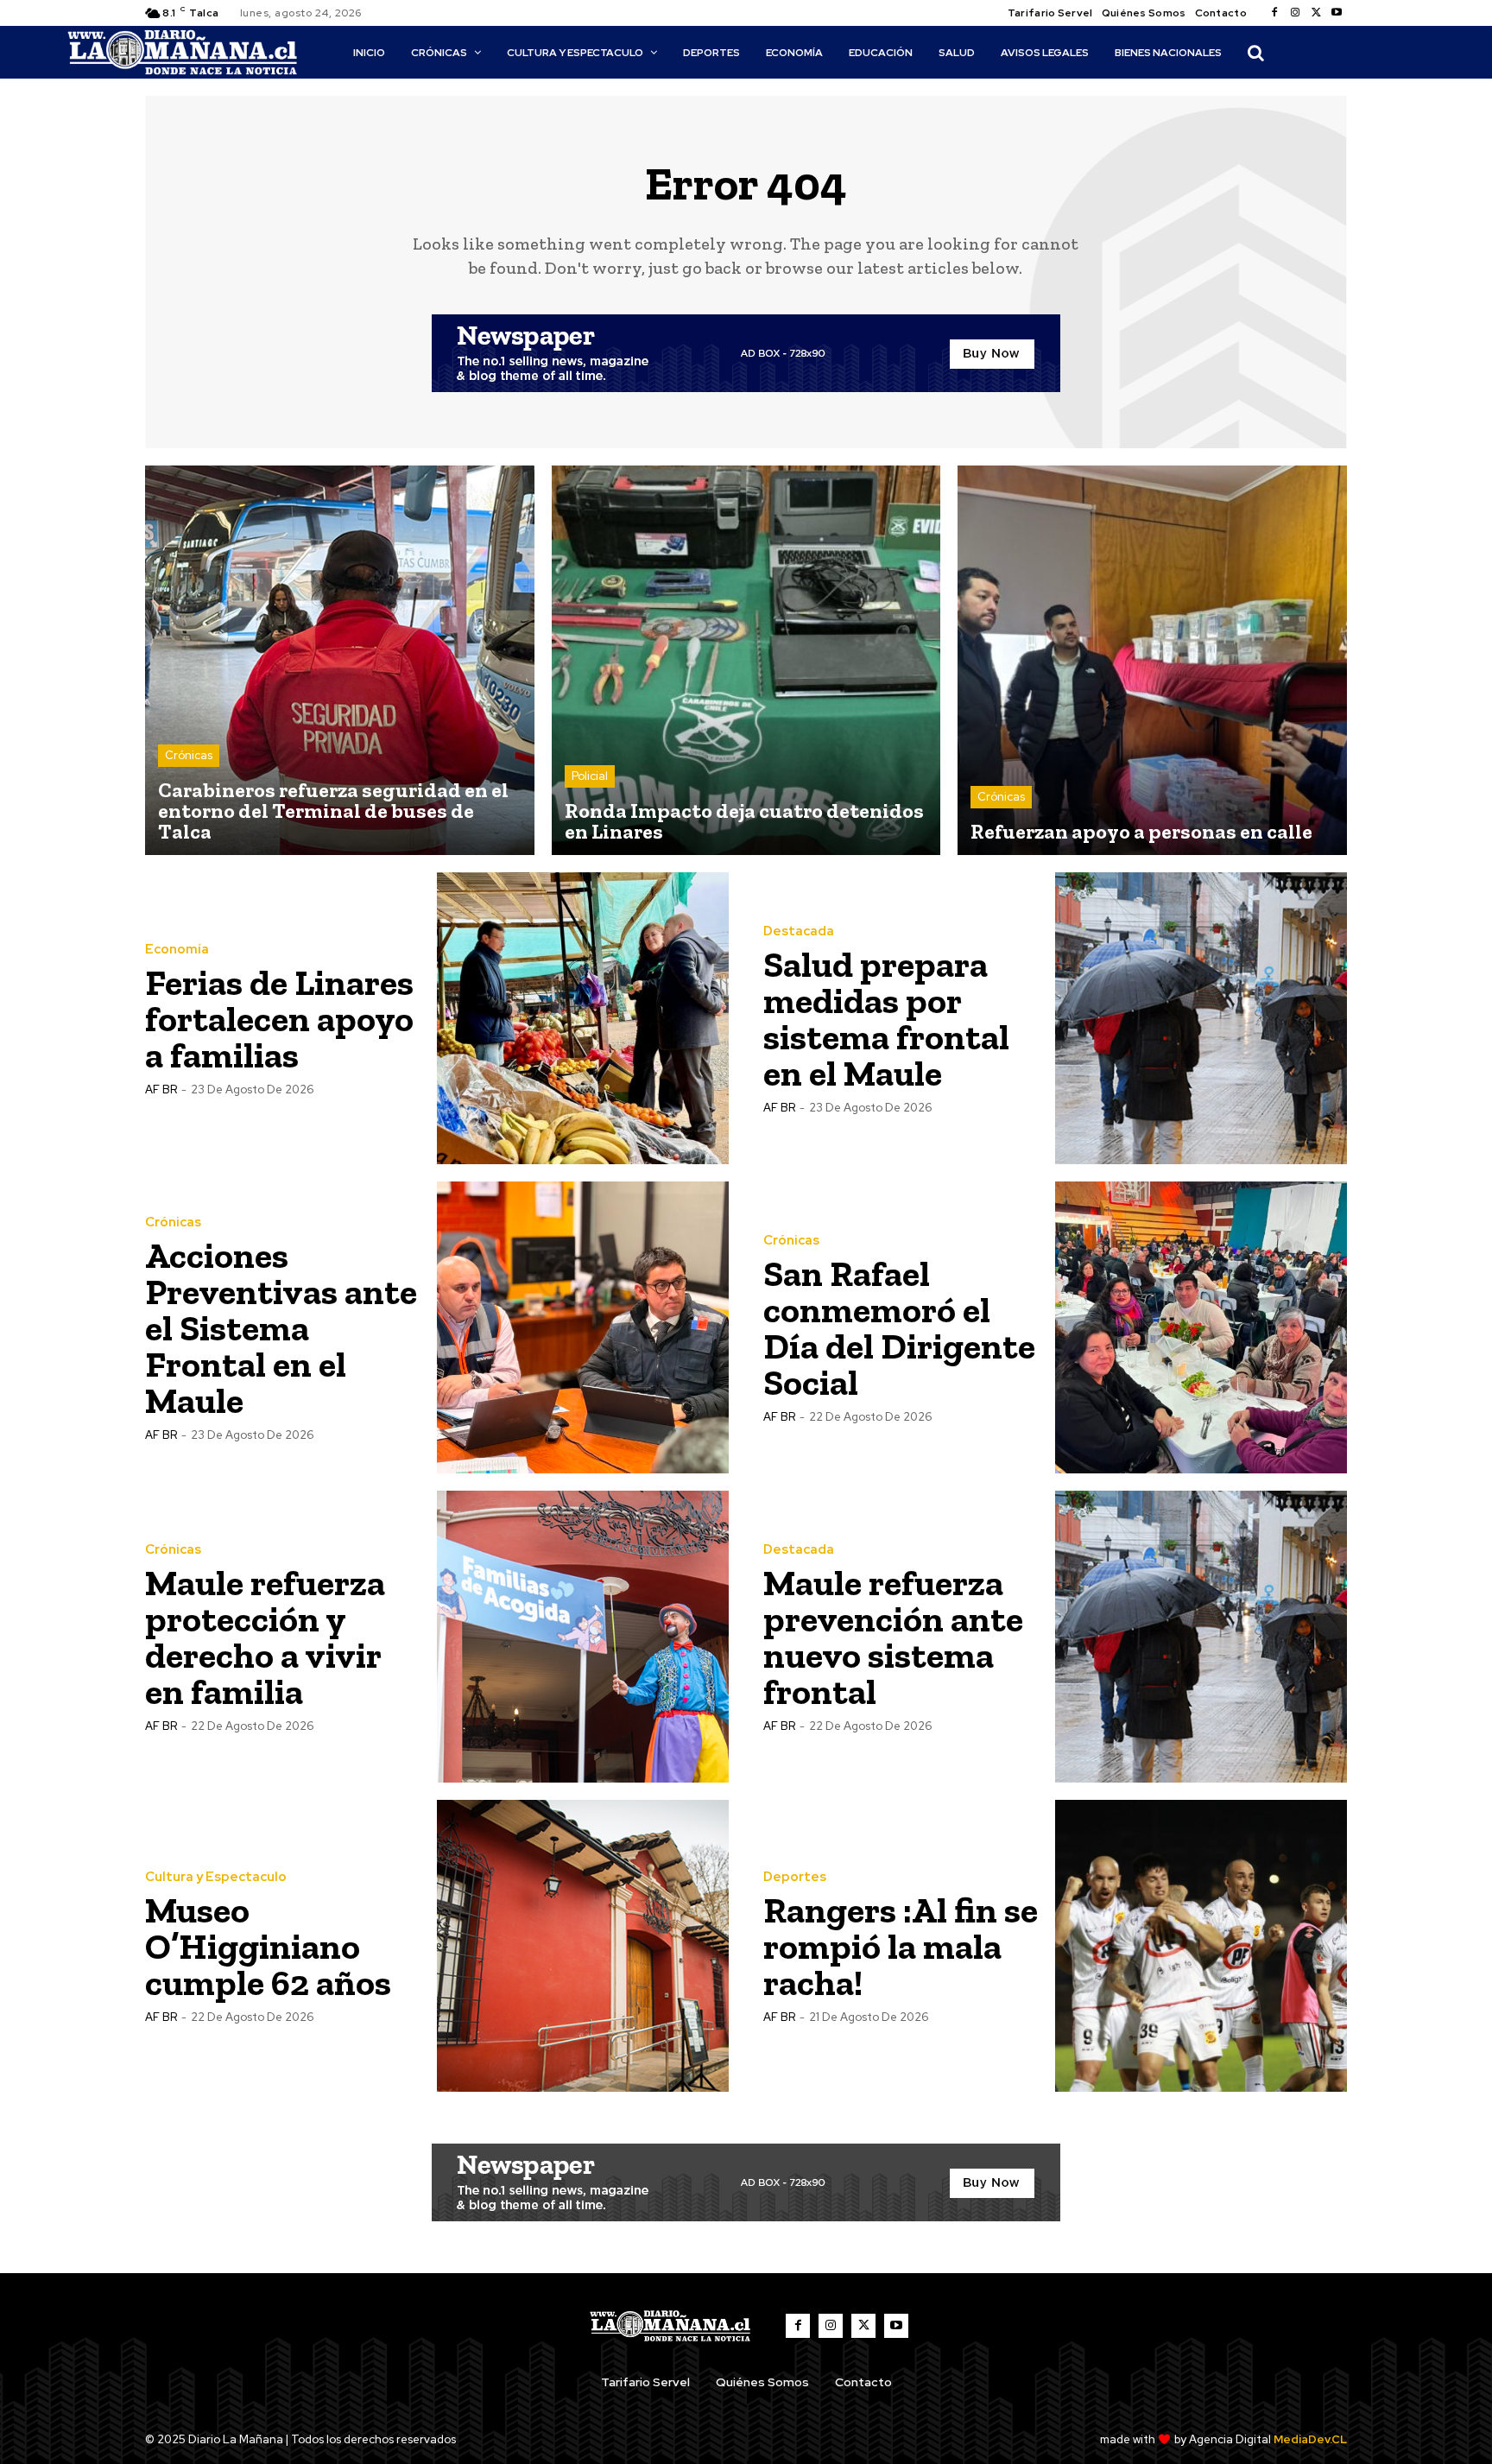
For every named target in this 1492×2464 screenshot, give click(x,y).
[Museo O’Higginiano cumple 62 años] (583, 1946)
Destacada (799, 931)
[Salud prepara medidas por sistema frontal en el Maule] (1201, 1018)
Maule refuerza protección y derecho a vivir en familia (265, 1637)
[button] (1255, 53)
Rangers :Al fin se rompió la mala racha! (901, 1946)
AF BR (161, 1089)
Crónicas (189, 755)
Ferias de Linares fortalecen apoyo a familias (279, 1019)
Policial (590, 776)
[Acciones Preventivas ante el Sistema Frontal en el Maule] (583, 1327)
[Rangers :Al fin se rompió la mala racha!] (1201, 1946)
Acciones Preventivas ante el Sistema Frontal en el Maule (281, 1328)
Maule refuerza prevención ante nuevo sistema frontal (893, 1637)
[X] (1316, 13)
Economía (177, 950)
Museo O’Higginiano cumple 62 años (268, 1946)
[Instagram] (1295, 13)
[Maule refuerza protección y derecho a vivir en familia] (583, 1637)
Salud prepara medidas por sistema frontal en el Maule (886, 1019)
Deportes (795, 1877)
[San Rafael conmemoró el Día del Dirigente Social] (1201, 1327)
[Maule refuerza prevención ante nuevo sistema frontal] (1201, 1637)
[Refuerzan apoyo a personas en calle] (1152, 660)
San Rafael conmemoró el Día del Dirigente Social (899, 1328)
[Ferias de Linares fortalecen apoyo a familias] (583, 1018)
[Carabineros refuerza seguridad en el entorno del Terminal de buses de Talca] (340, 660)
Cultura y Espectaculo (216, 1877)
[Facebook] (1274, 13)
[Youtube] (1337, 13)
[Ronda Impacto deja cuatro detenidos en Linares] (746, 660)
